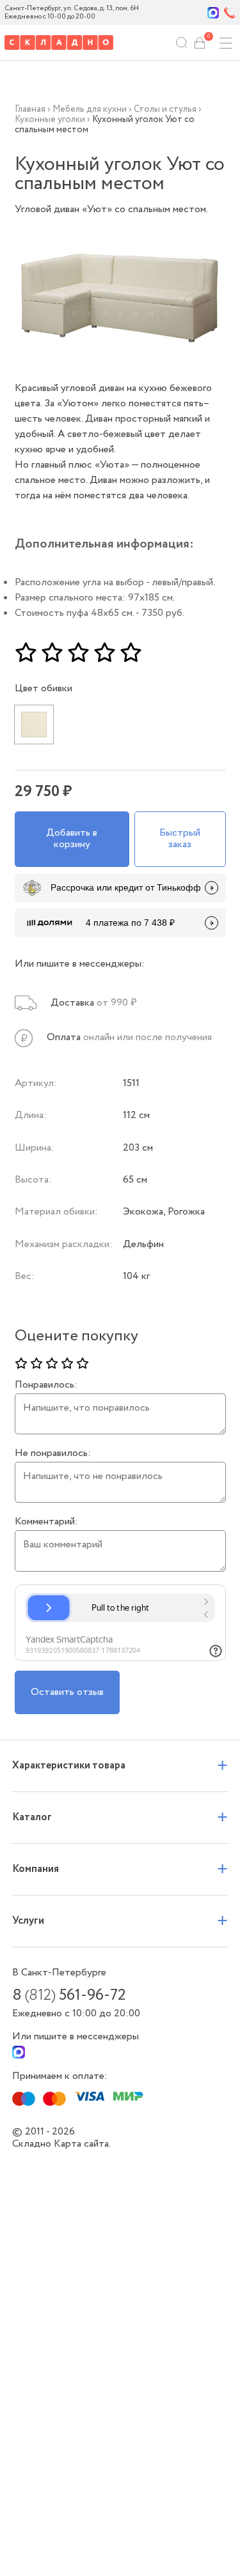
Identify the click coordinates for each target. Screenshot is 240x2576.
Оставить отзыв (67, 1692)
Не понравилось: (53, 1453)
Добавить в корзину (72, 839)
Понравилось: (46, 1385)
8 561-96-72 (69, 1996)
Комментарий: (46, 1522)
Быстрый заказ (180, 839)
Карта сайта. (82, 2144)
